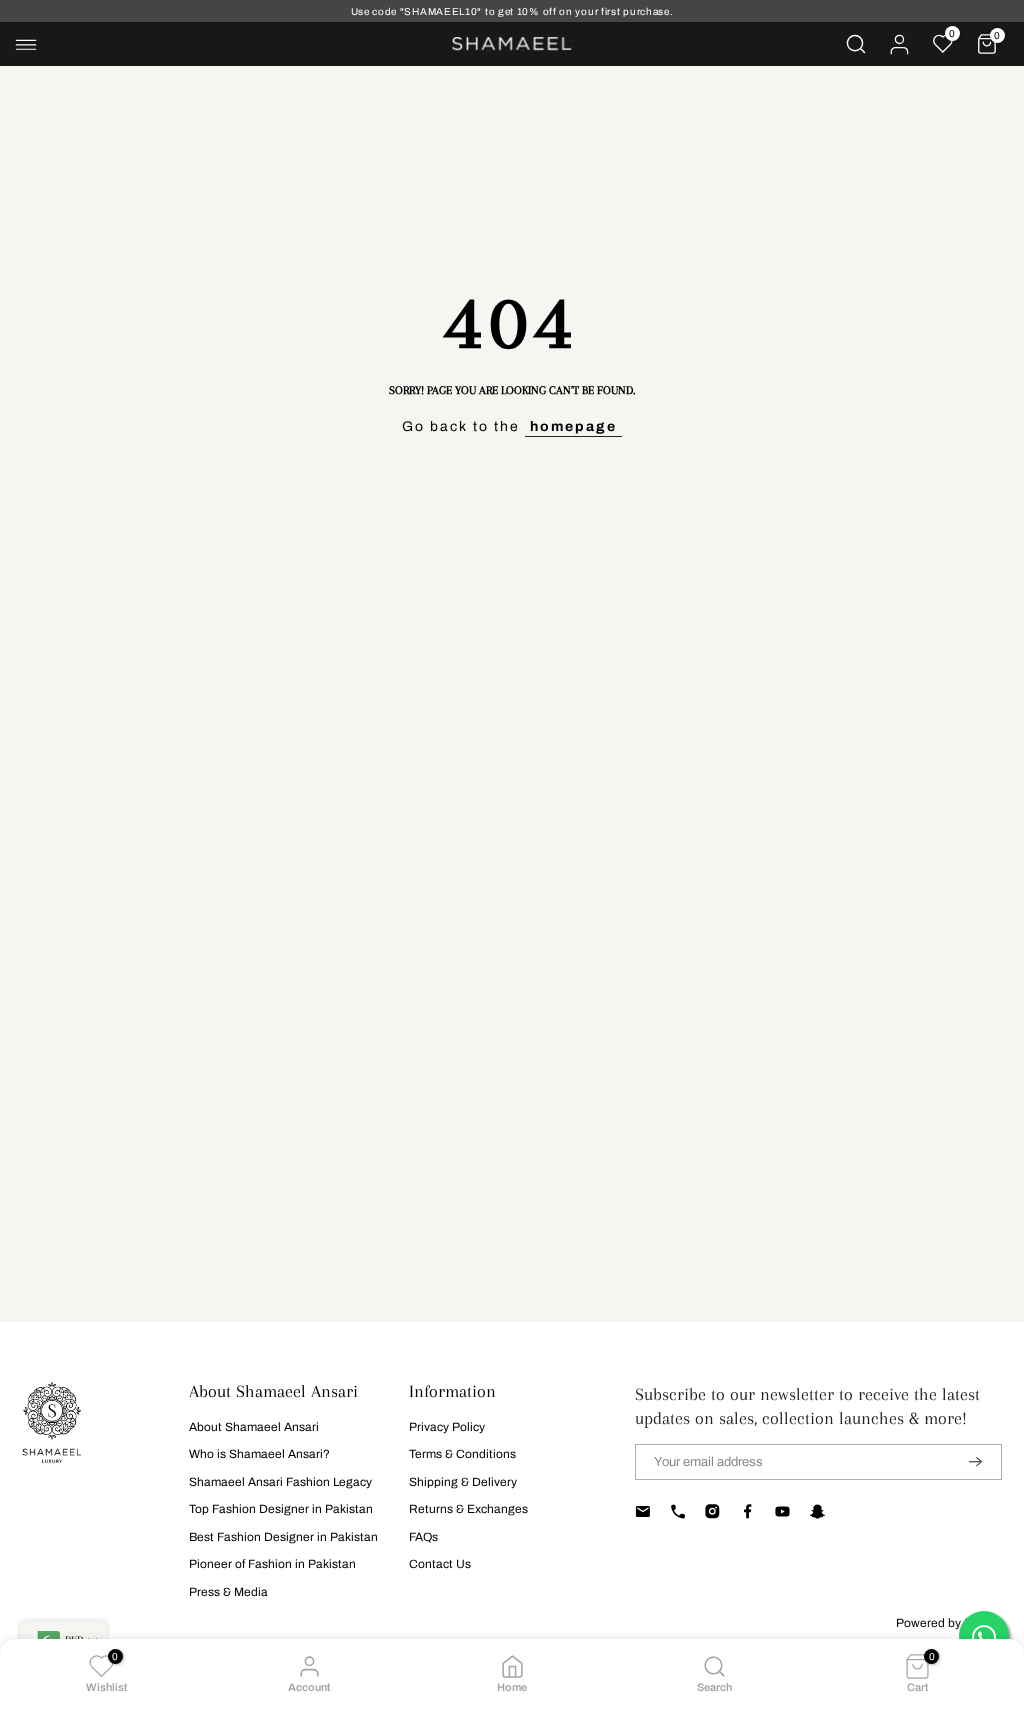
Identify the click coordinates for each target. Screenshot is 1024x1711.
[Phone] (677, 1512)
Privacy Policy (447, 1427)
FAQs (423, 1537)
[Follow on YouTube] (782, 1512)
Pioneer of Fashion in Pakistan (272, 1564)
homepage (573, 426)
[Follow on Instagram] (712, 1512)
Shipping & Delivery (463, 1482)
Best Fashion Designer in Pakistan (283, 1537)
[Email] (642, 1512)
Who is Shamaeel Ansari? (259, 1454)
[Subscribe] (963, 1462)
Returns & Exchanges (468, 1509)
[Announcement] (512, 11)
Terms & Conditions (462, 1454)
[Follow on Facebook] (747, 1512)
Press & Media (228, 1592)
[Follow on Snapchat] (817, 1512)
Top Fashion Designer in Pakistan (281, 1509)
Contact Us (440, 1564)
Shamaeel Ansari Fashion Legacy (280, 1482)
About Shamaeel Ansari (254, 1427)
